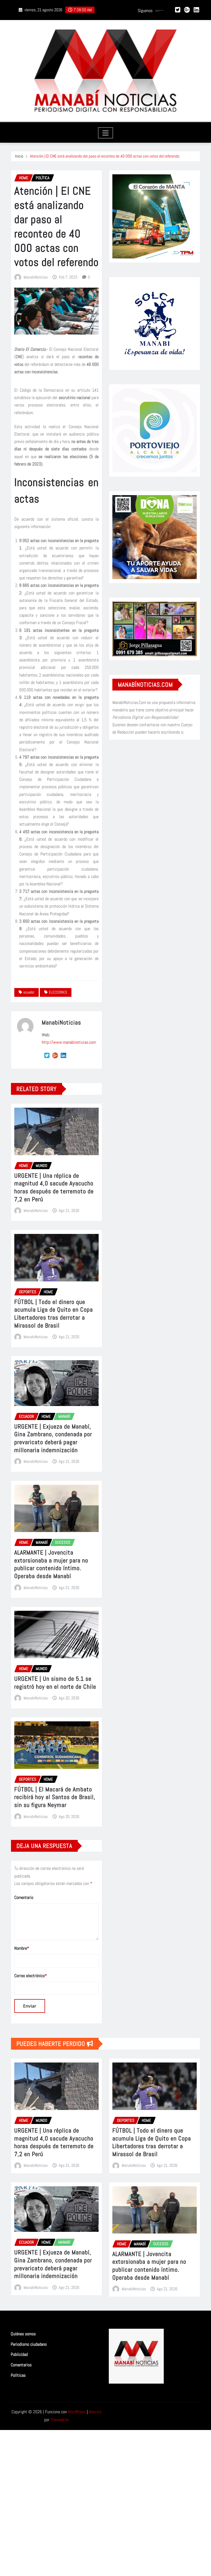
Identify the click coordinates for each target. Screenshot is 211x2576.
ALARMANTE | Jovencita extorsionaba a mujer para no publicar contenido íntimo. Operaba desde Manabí (51, 1564)
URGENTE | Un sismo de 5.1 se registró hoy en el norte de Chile (55, 1683)
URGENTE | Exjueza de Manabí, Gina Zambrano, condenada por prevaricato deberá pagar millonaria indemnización (53, 1438)
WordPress (77, 2412)
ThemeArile (60, 2420)
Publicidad (19, 2355)
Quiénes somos (23, 2334)
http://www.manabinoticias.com (69, 1042)
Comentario (24, 1897)
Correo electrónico (31, 1976)
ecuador (29, 992)
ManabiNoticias (36, 277)
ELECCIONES (58, 992)
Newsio (95, 2412)
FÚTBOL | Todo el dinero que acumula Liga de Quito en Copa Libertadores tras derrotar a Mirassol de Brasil (54, 1314)
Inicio (19, 156)
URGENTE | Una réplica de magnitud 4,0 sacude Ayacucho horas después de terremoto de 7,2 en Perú (54, 1187)
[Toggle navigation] (106, 133)
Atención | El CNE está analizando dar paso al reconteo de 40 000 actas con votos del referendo (105, 156)
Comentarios (21, 2365)
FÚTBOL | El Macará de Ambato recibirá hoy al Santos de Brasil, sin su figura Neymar (55, 1797)
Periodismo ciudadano (29, 2344)
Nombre (22, 1948)
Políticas (18, 2375)
